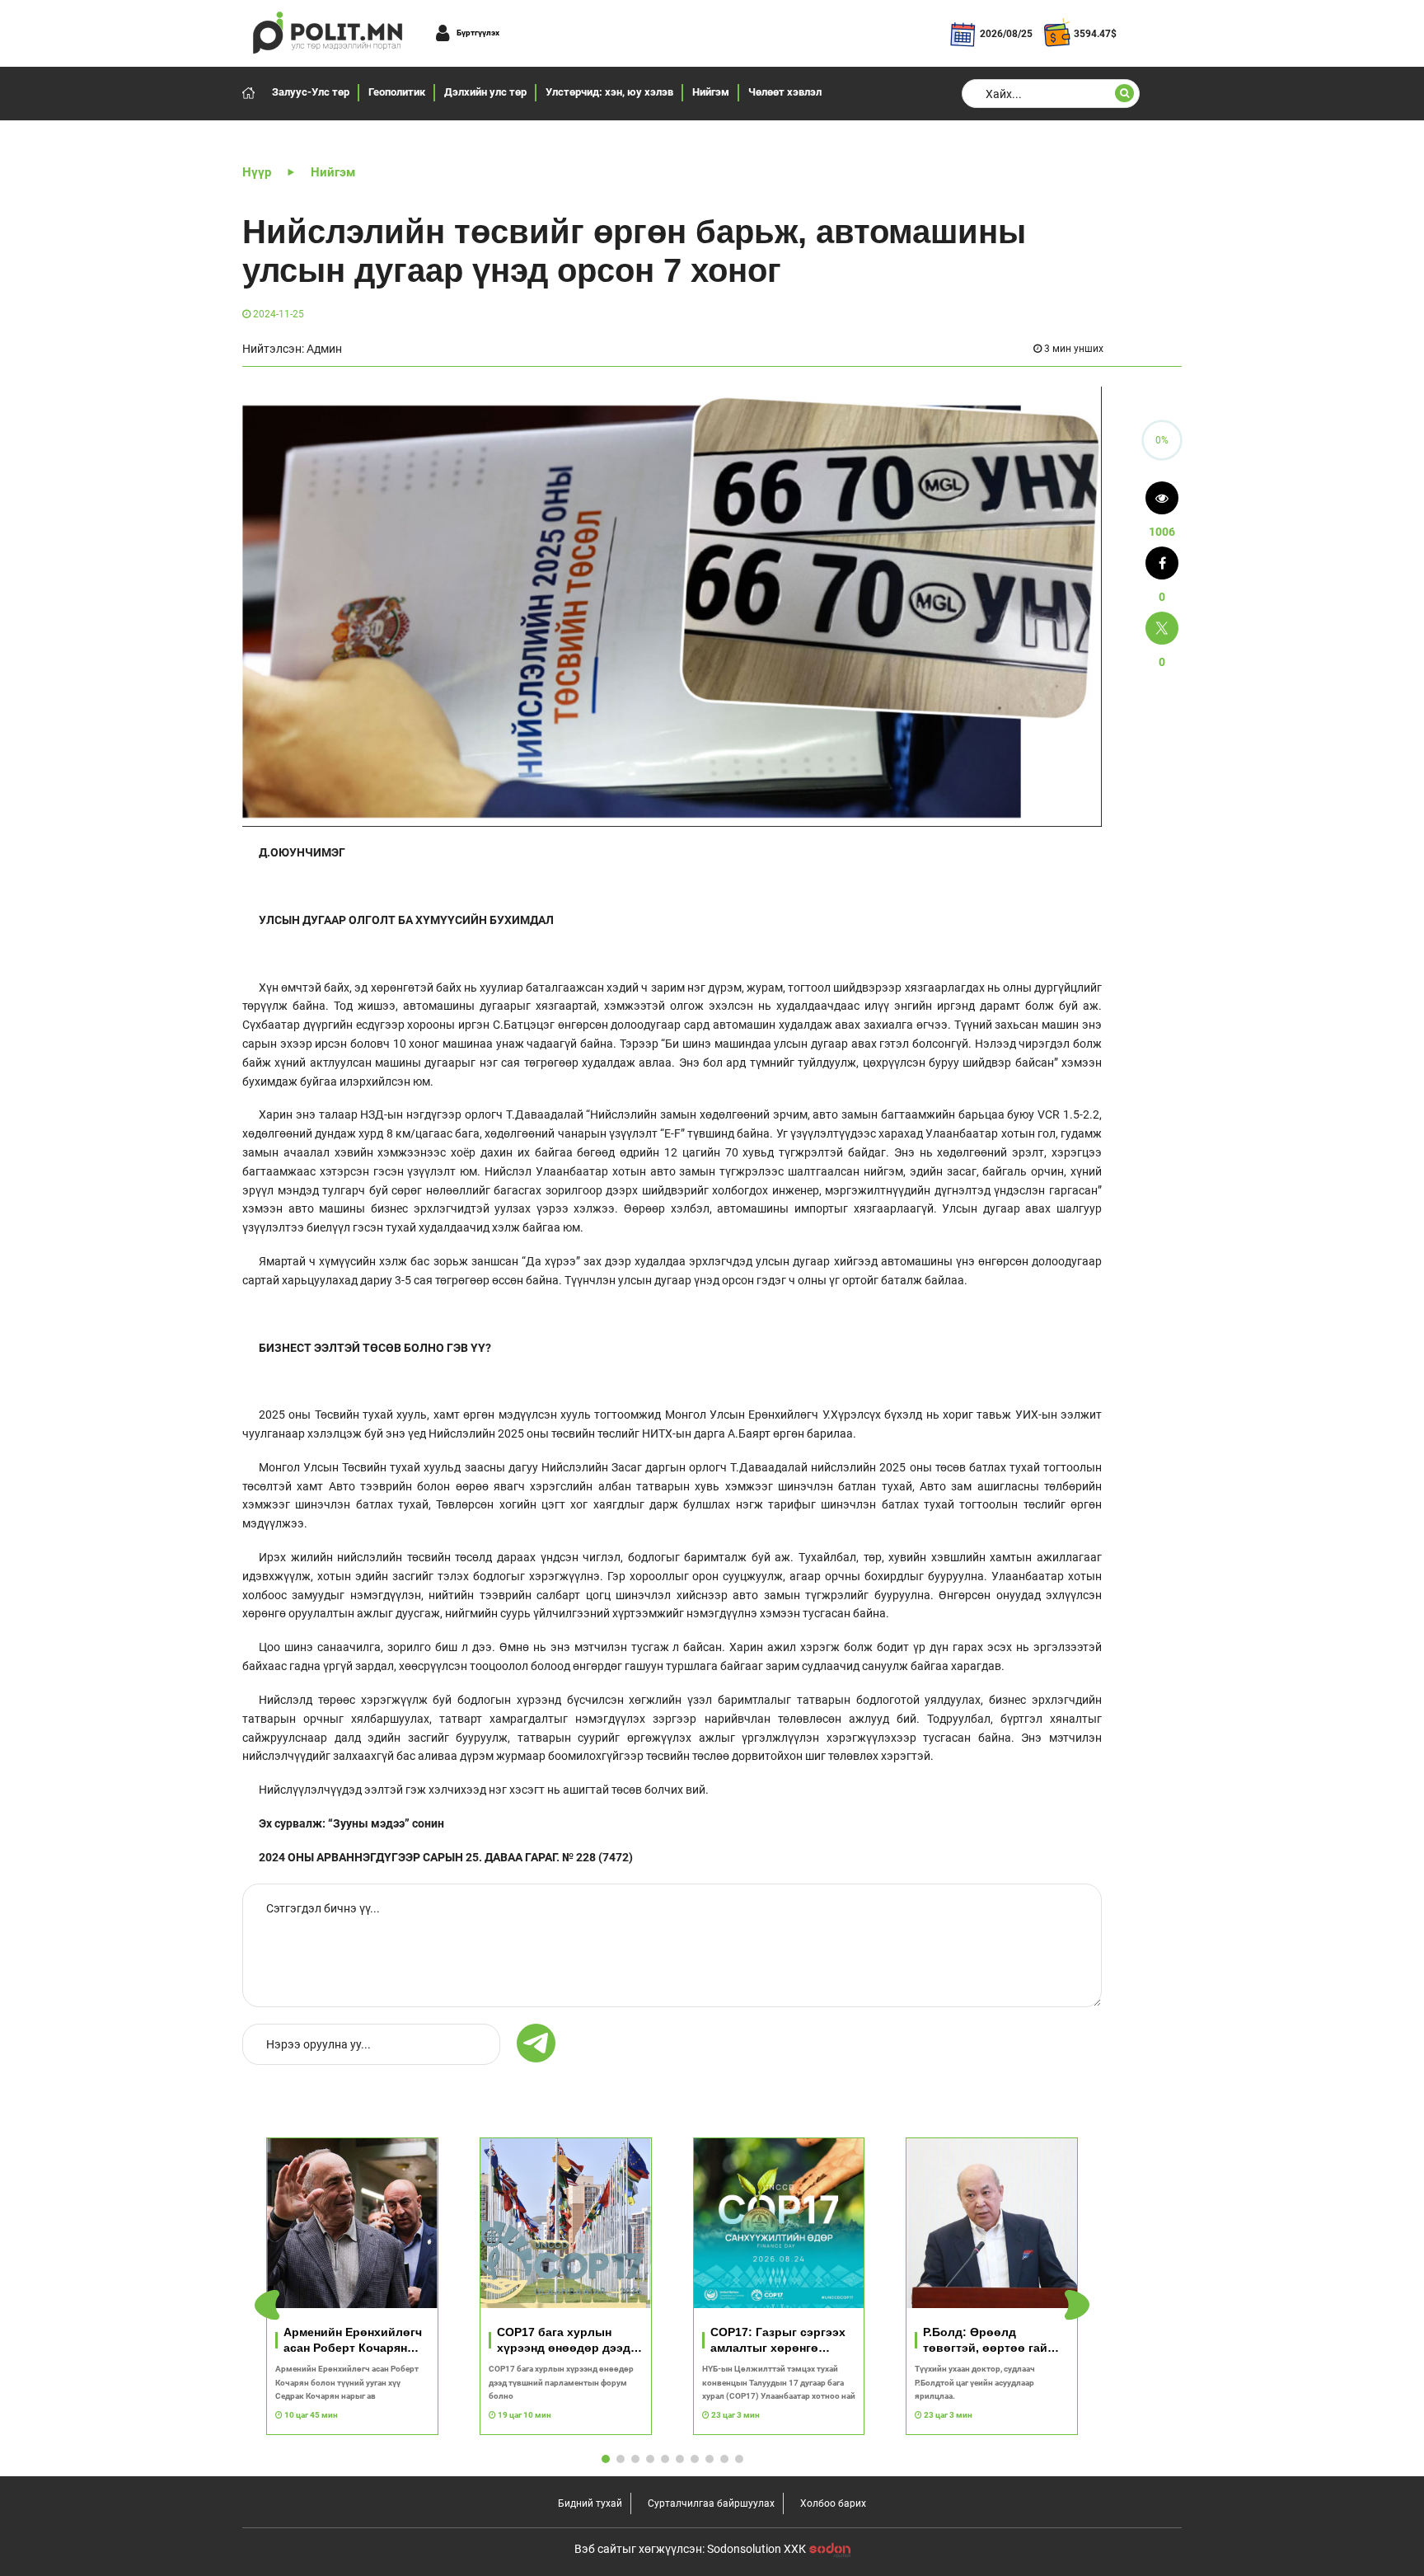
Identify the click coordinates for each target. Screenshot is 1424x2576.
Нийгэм (711, 92)
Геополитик (397, 92)
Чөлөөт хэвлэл (785, 92)
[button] (1077, 2305)
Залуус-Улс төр (311, 92)
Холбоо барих (833, 2503)
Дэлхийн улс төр (485, 92)
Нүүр (257, 172)
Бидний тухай (590, 2503)
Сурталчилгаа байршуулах (711, 2503)
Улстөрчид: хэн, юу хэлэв (609, 92)
